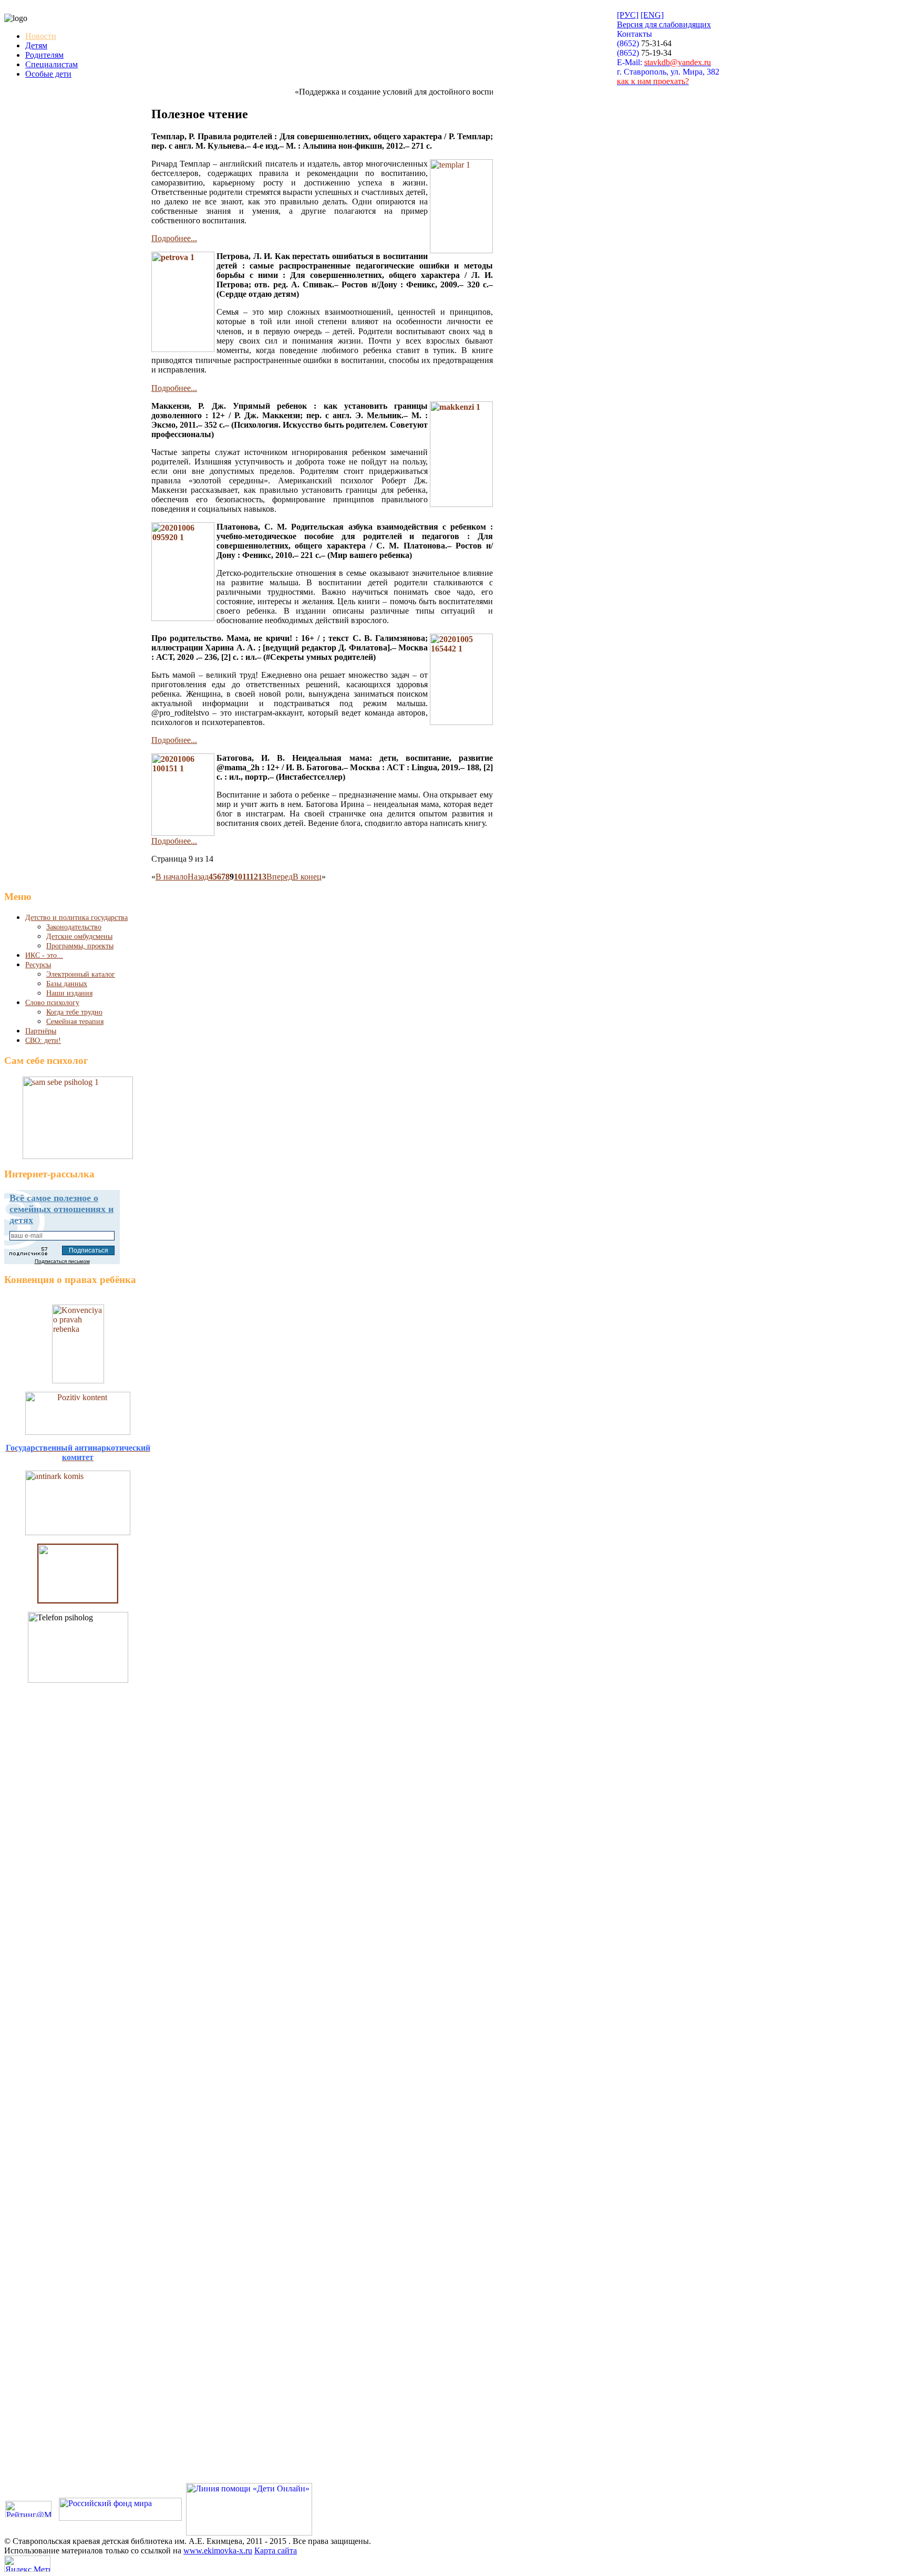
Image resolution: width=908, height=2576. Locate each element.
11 (246, 877)
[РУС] (628, 15)
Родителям (44, 55)
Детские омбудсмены (79, 937)
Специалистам (51, 64)
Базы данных (67, 984)
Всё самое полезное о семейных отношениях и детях (61, 1209)
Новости (41, 36)
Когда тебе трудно (74, 1012)
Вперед (280, 877)
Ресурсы (38, 965)
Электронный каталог (81, 974)
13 (262, 877)
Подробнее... (174, 238)
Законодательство (74, 927)
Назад (198, 877)
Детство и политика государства (76, 918)
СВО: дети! (43, 1041)
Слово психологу (52, 1003)
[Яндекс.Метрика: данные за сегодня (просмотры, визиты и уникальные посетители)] (27, 2564)
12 (254, 877)
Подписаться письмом (62, 1261)
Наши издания (69, 993)
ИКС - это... (44, 955)
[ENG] (652, 15)
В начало (172, 877)
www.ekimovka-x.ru (218, 2551)
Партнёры (41, 1031)
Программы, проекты (80, 946)
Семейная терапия (75, 1022)
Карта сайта (276, 2551)
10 (238, 877)
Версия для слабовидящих (664, 24)
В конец (307, 877)
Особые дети (48, 74)
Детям (36, 45)
